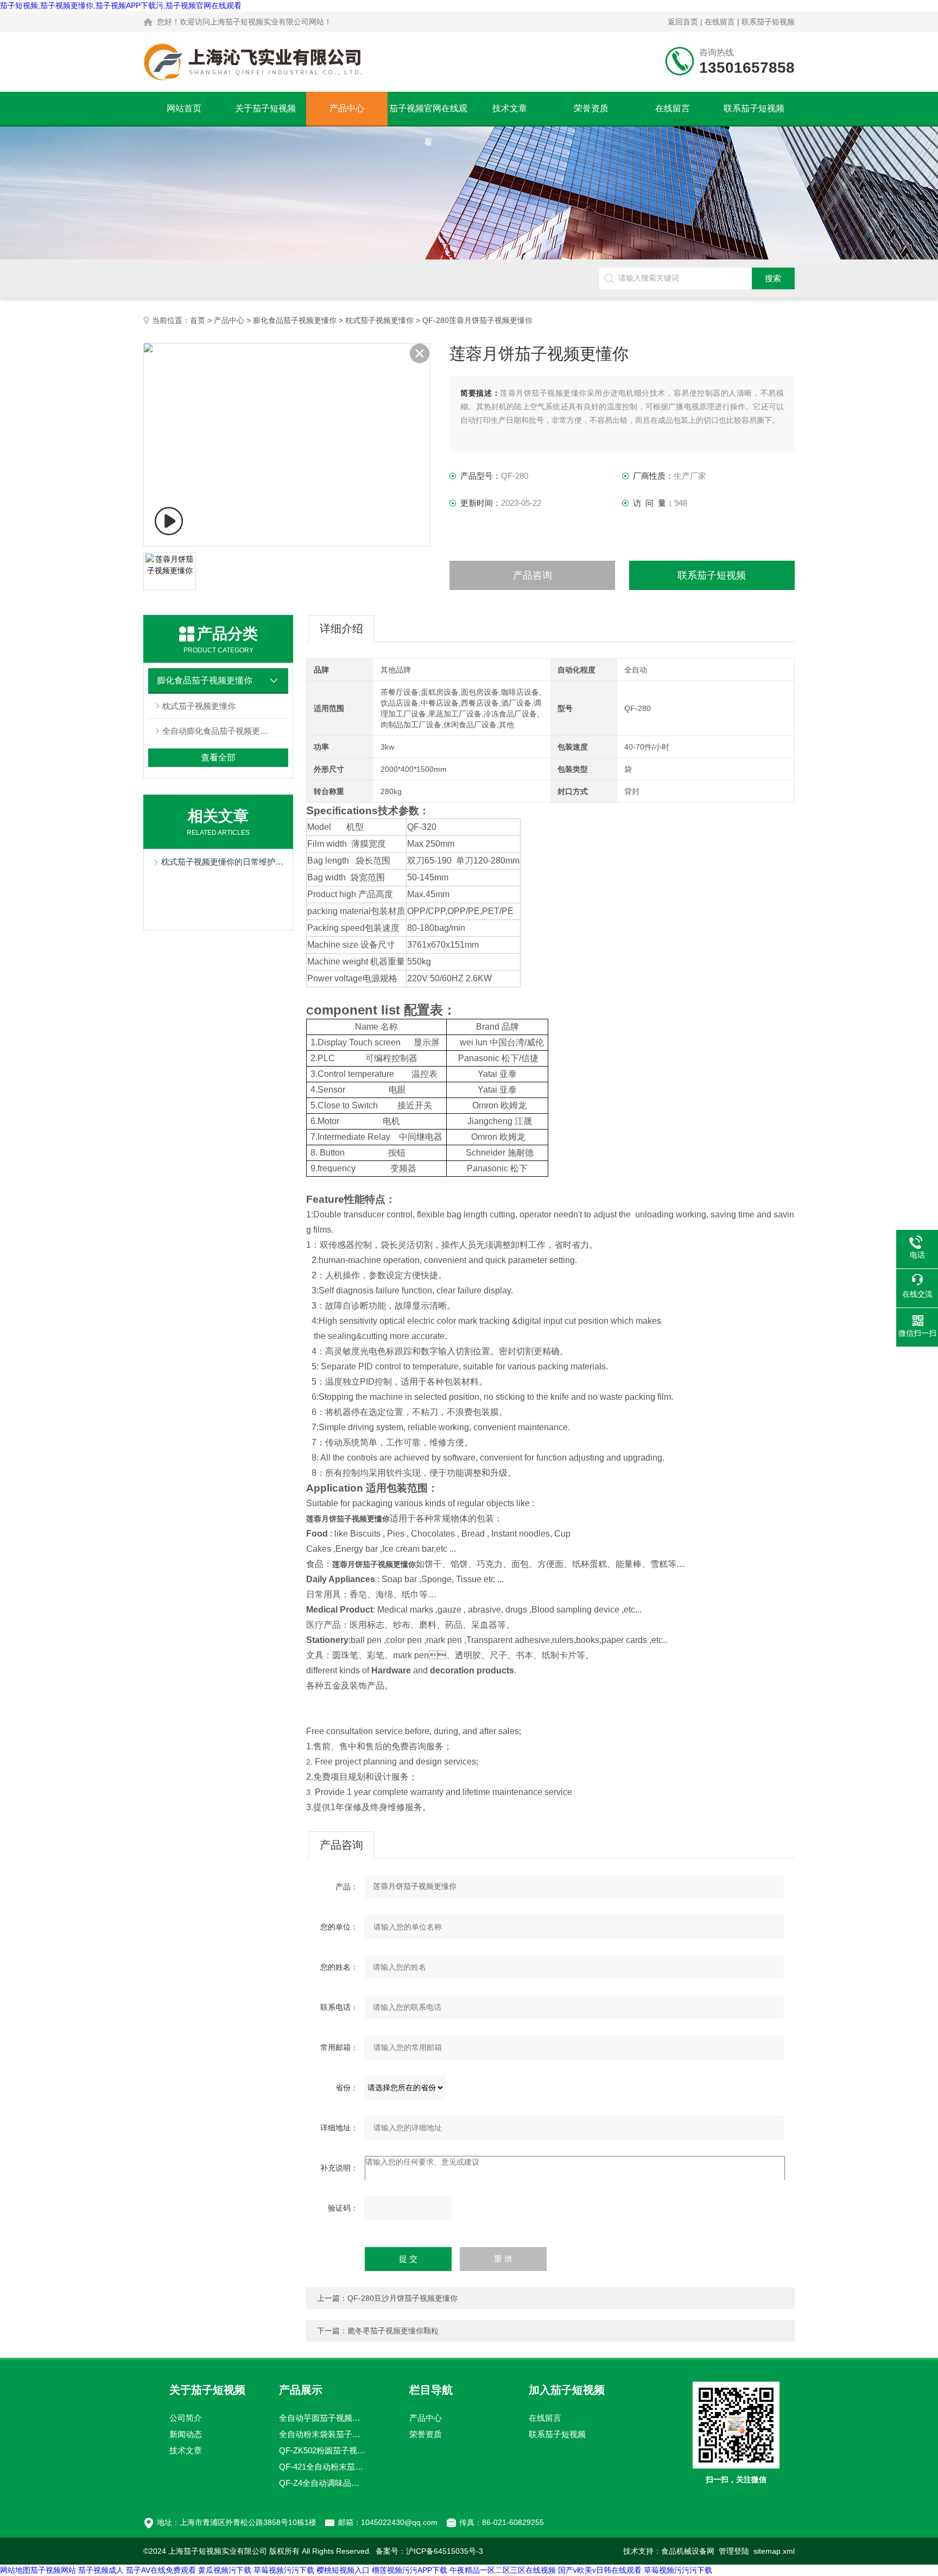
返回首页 (683, 22)
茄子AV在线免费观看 (161, 2570)
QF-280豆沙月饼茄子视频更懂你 (403, 2298)
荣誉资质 (591, 108)
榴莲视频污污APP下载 (410, 2570)
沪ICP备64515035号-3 (445, 2551)
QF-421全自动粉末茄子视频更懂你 (323, 2467)
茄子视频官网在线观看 (428, 115)
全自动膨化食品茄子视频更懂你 (219, 731)
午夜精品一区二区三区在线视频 (503, 2570)
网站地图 (15, 2570)
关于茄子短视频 (265, 108)
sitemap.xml (774, 2551)
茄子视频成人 (101, 2570)
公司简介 (186, 2418)
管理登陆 (734, 2551)
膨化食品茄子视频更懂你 (295, 320)
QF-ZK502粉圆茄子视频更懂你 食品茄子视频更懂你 (323, 2450)
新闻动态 (186, 2434)
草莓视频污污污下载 (678, 2570)
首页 (198, 320)
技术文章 (510, 108)
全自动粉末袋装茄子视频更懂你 (323, 2434)
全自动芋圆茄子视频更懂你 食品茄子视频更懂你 (323, 2418)
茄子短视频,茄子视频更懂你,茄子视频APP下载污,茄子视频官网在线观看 (121, 5)
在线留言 (720, 22)
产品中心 (347, 108)
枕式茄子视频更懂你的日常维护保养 (224, 862)
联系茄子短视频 (768, 22)
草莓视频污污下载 (284, 2570)
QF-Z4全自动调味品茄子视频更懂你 (323, 2483)
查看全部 (218, 757)
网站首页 (184, 108)
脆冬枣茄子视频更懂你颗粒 (393, 2331)
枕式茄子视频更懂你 (379, 320)
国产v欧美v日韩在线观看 (600, 2570)
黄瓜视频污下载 (225, 2570)
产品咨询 (533, 575)
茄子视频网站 (53, 2570)
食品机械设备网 (688, 2551)
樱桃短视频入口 (343, 2570)
